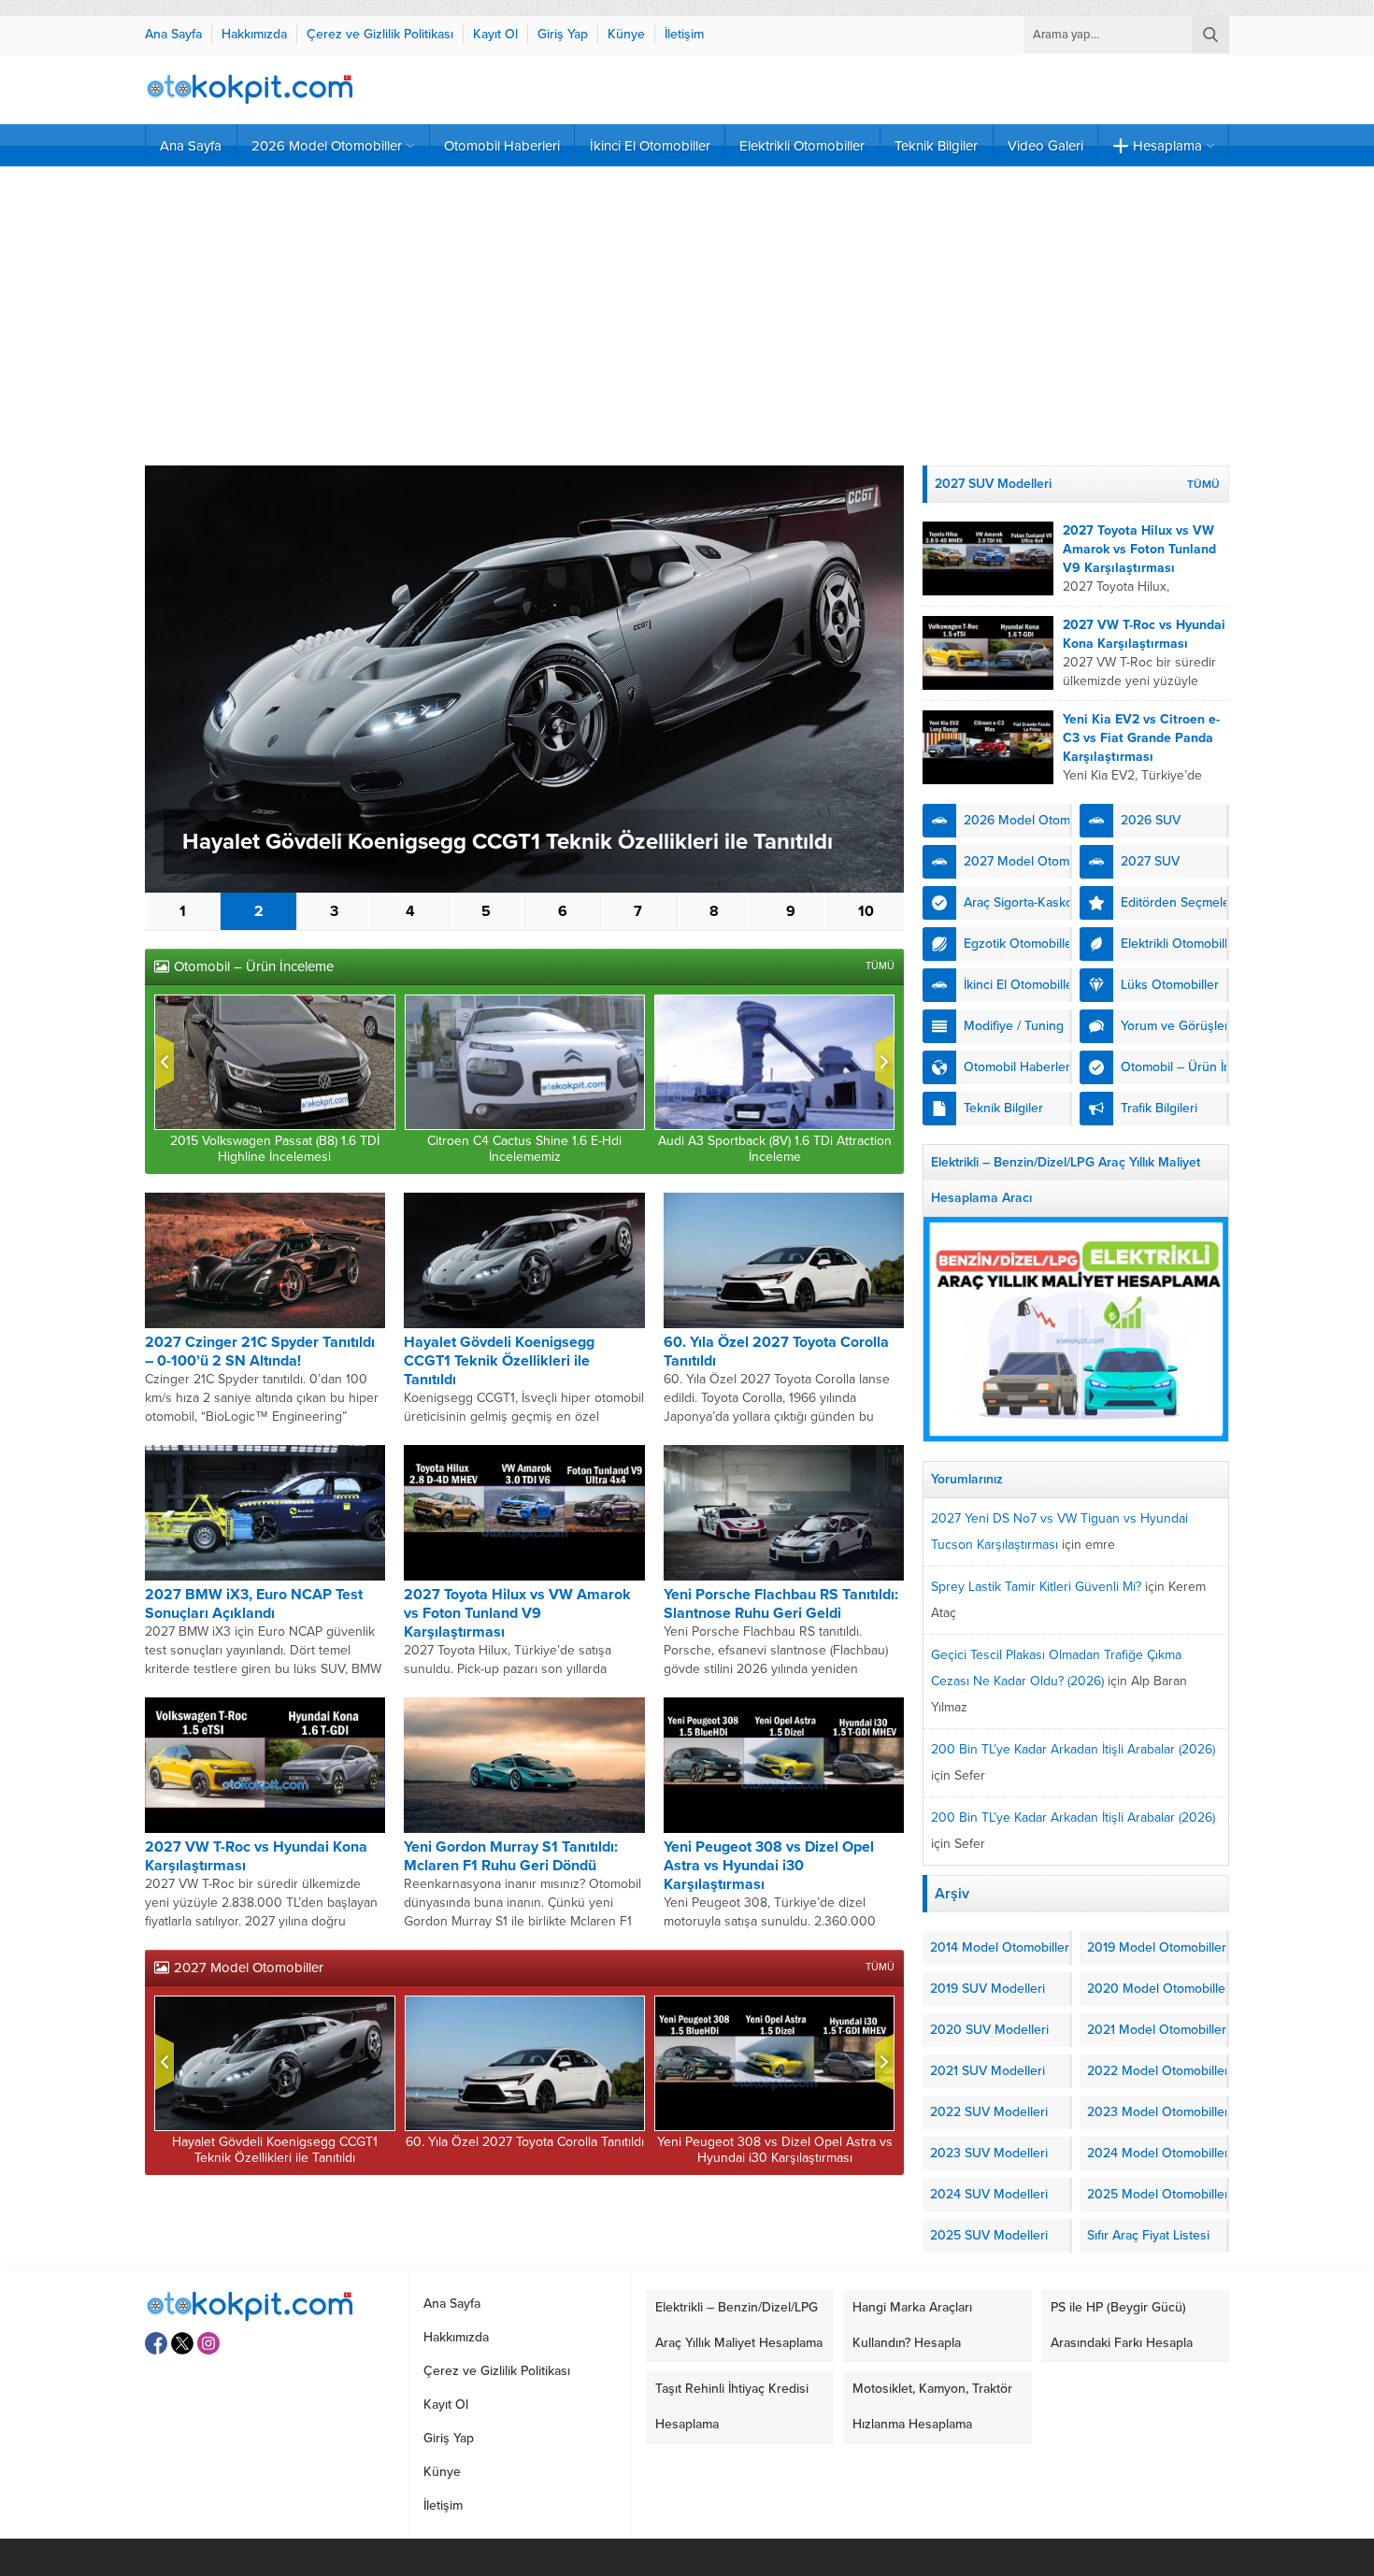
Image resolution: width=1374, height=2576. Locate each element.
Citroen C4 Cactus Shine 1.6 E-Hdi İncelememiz (524, 1149)
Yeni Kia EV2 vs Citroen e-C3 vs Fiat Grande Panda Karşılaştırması (1141, 738)
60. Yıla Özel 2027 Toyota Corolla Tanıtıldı (525, 2142)
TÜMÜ (880, 966)
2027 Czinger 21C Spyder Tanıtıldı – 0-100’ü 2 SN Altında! (260, 1352)
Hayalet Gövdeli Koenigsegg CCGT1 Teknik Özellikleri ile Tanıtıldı (508, 842)
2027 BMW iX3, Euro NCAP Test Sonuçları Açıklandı (254, 1604)
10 (866, 911)
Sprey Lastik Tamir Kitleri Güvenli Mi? (1036, 1587)
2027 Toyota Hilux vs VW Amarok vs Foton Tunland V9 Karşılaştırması (517, 1613)
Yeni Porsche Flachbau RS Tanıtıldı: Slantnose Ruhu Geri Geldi (781, 1604)
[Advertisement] (687, 316)
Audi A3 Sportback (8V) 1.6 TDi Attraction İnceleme (775, 1149)
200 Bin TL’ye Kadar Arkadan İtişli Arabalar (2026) (1073, 1749)
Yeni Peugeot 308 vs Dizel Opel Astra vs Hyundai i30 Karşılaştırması (769, 1866)
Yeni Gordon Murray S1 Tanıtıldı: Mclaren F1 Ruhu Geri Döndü (511, 1856)
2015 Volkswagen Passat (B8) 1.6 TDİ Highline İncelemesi (275, 1149)
